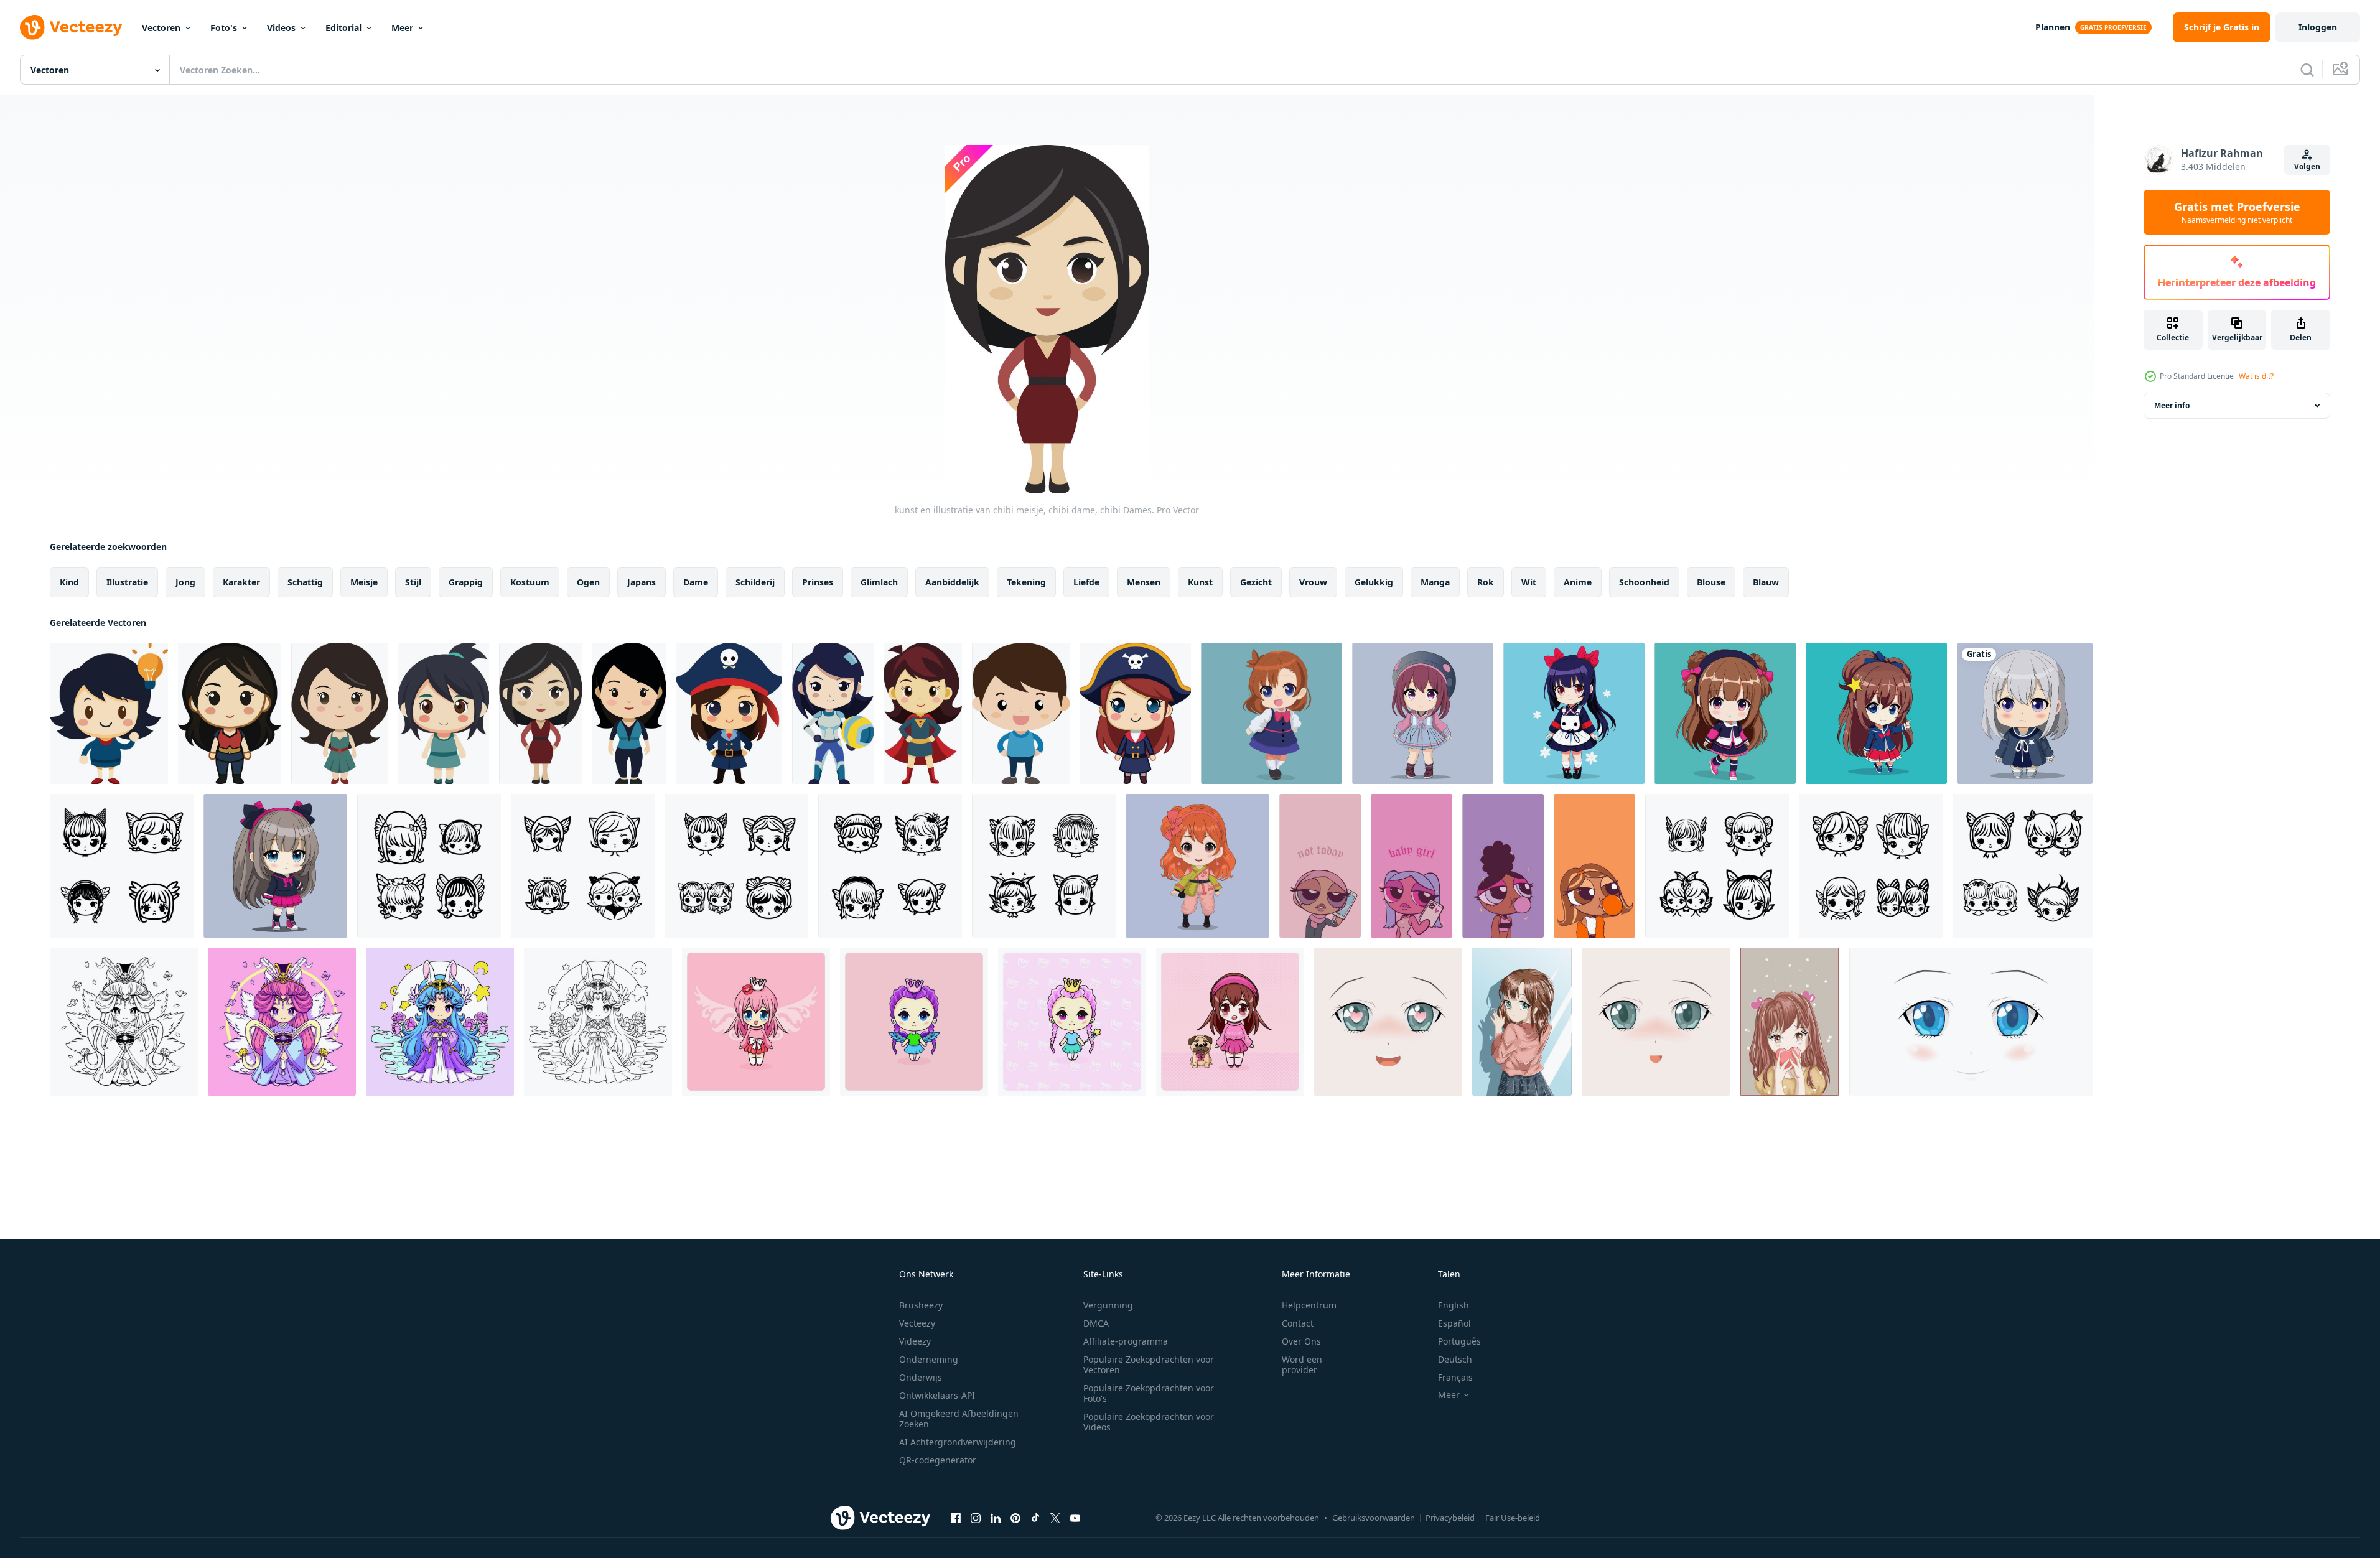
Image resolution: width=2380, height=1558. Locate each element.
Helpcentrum (1309, 1305)
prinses (818, 582)
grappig (466, 582)
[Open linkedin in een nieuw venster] (996, 1518)
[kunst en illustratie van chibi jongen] (1021, 713)
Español (1454, 1323)
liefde (1086, 582)
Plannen (2053, 27)
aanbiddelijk (952, 582)
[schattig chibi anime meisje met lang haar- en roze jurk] (275, 866)
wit (1529, 582)
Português (1459, 1341)
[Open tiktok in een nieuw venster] (1035, 1518)
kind (69, 582)
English (1454, 1305)
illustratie (127, 582)
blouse (1711, 582)
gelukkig (1374, 582)
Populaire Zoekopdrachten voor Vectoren (1149, 1364)
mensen (1144, 582)
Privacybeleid (1450, 1518)
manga (1435, 582)
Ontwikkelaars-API (937, 1395)
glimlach (879, 582)
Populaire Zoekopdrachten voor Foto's (1149, 1393)
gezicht (1256, 582)
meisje (364, 582)
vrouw (1313, 582)
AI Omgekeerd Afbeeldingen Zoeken (959, 1419)
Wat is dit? (2256, 376)
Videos (281, 28)
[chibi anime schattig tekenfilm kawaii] (1574, 713)
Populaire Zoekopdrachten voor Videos (1149, 1422)
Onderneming (929, 1359)
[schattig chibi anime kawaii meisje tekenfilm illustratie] (1725, 713)
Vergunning (1108, 1305)
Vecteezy (917, 1323)
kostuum (530, 582)
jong (185, 582)
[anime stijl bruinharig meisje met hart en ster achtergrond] (1790, 1022)
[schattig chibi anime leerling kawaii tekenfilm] (1876, 713)
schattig (305, 582)
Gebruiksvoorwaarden (1374, 1518)
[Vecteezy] (71, 27)
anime (1578, 582)
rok (1486, 582)
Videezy (915, 1341)
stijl (413, 582)
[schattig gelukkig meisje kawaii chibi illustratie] (1197, 866)
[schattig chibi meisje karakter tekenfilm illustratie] (1272, 713)
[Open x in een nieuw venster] (1055, 1518)
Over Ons (1301, 1341)
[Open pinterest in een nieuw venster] (1015, 1518)
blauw (1766, 582)
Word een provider (1302, 1364)
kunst (1200, 582)
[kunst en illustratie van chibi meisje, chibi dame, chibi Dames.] (109, 713)
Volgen (2307, 166)
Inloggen (2318, 27)
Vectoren (161, 28)
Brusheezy (921, 1305)
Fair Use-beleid (1513, 1518)
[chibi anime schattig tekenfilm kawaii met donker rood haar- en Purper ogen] (1423, 713)
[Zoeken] (2307, 70)
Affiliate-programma (1126, 1341)
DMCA (1096, 1323)
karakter (241, 582)
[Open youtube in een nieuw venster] (1075, 1518)
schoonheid (1644, 582)
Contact (1298, 1323)
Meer (402, 28)
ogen (588, 582)
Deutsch (1455, 1359)
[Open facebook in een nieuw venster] (956, 1518)
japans (642, 582)
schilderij (755, 582)
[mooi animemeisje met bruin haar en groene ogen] (1522, 1022)
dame (696, 582)
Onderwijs (921, 1377)
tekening (1026, 582)
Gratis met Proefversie (2237, 212)
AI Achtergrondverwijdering (958, 1442)
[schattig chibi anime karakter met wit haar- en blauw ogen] (2025, 713)
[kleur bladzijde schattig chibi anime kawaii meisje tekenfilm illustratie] (124, 1022)
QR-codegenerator (938, 1460)
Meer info (2172, 405)
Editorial (343, 28)
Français (1455, 1377)
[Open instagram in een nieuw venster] (976, 1518)
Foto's (224, 28)
